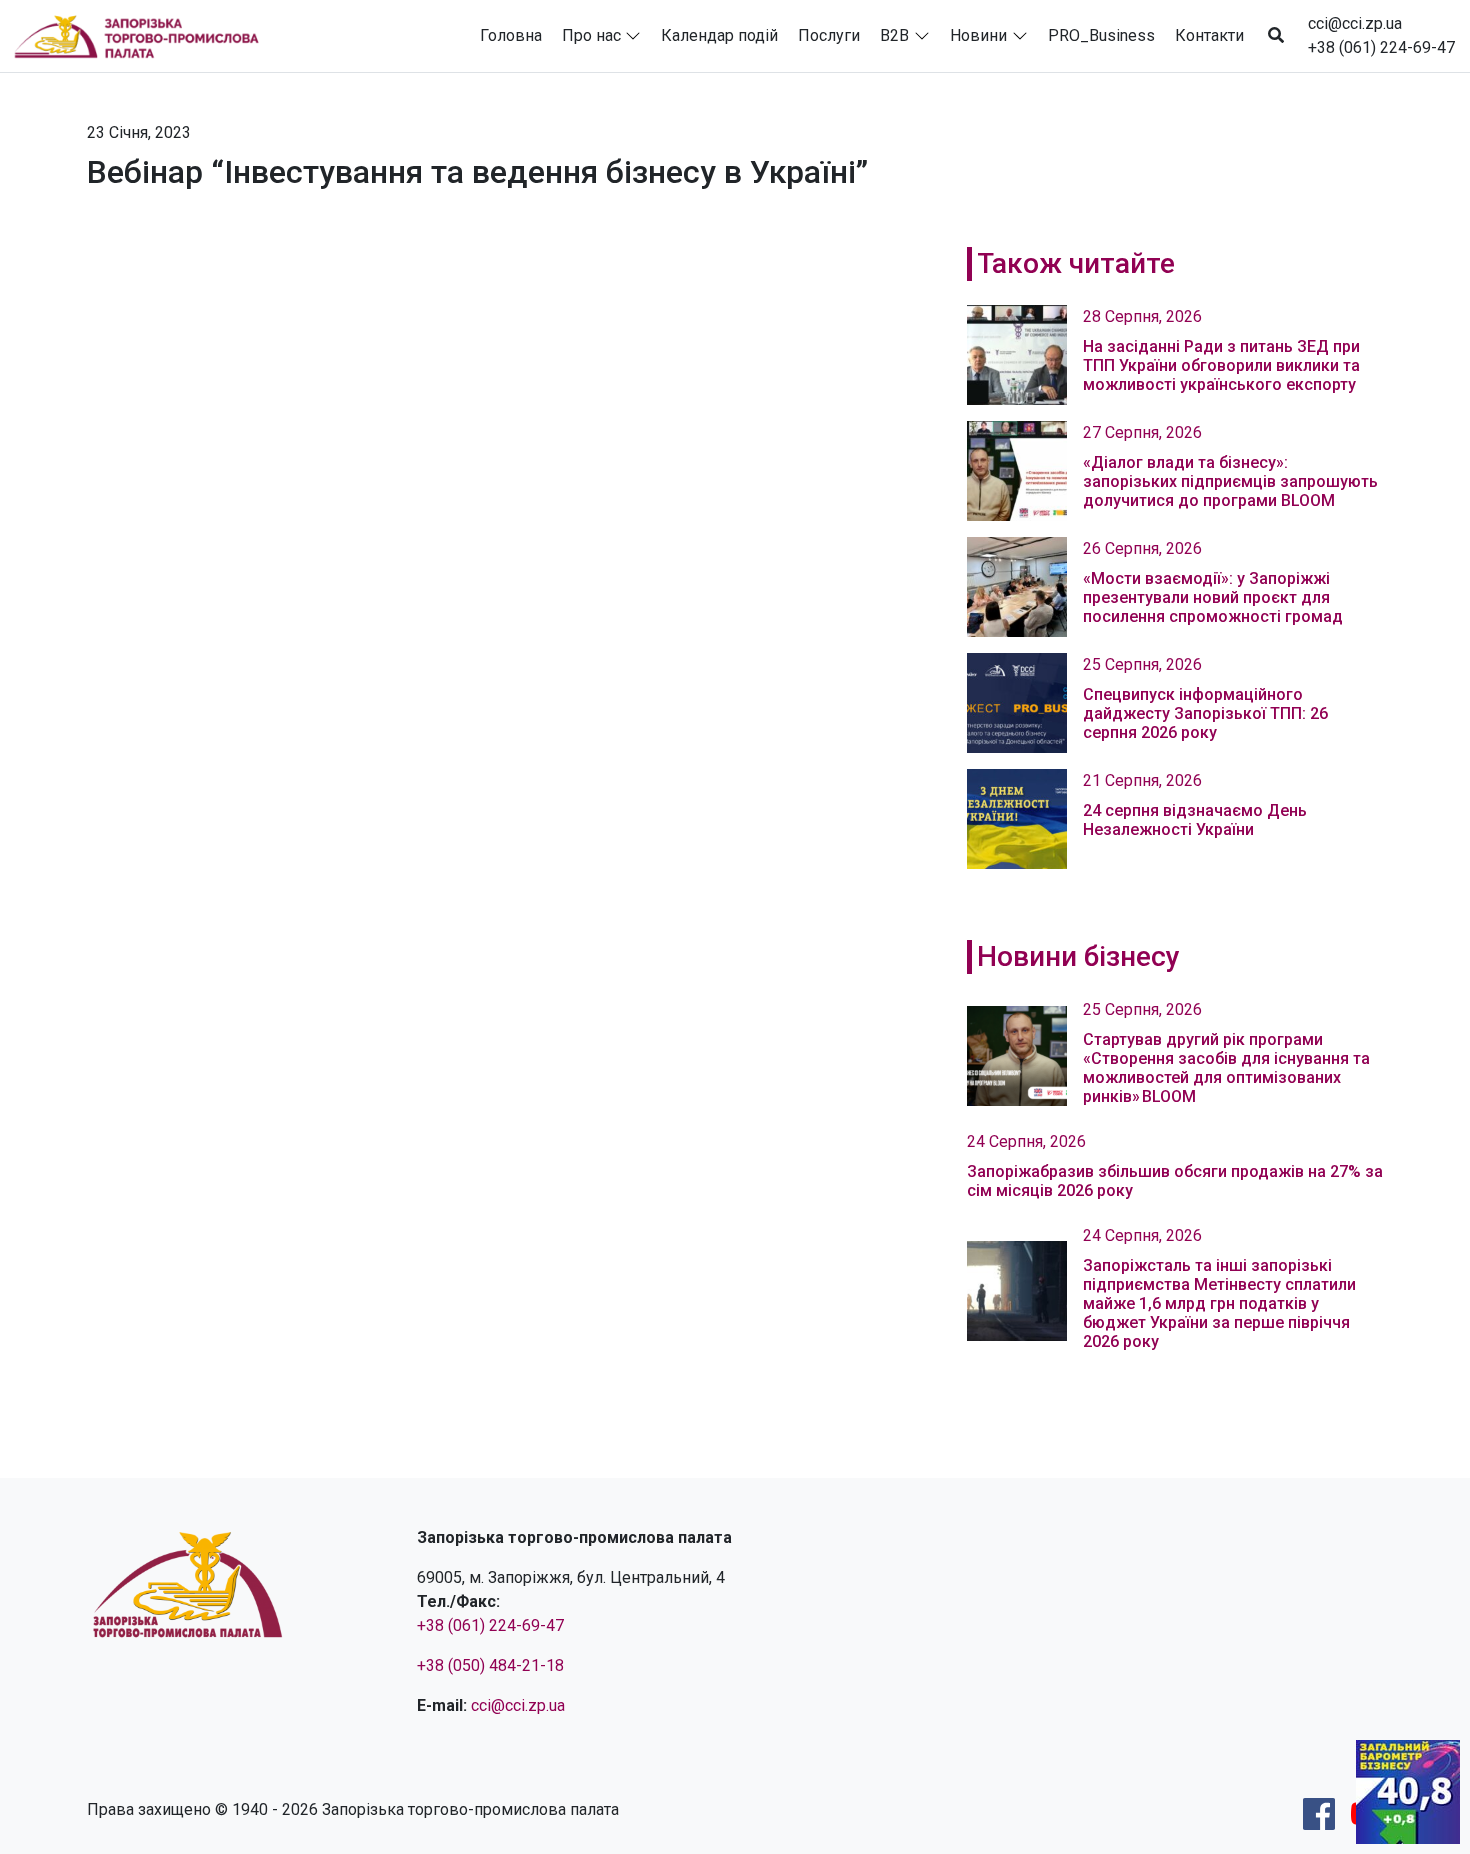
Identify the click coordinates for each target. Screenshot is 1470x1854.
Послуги (829, 35)
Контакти (1209, 35)
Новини (978, 35)
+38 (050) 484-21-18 (490, 1665)
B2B (894, 35)
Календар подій (719, 35)
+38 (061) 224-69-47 (1381, 47)
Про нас (591, 35)
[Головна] (145, 36)
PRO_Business (1101, 35)
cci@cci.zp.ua (1355, 23)
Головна (511, 35)
